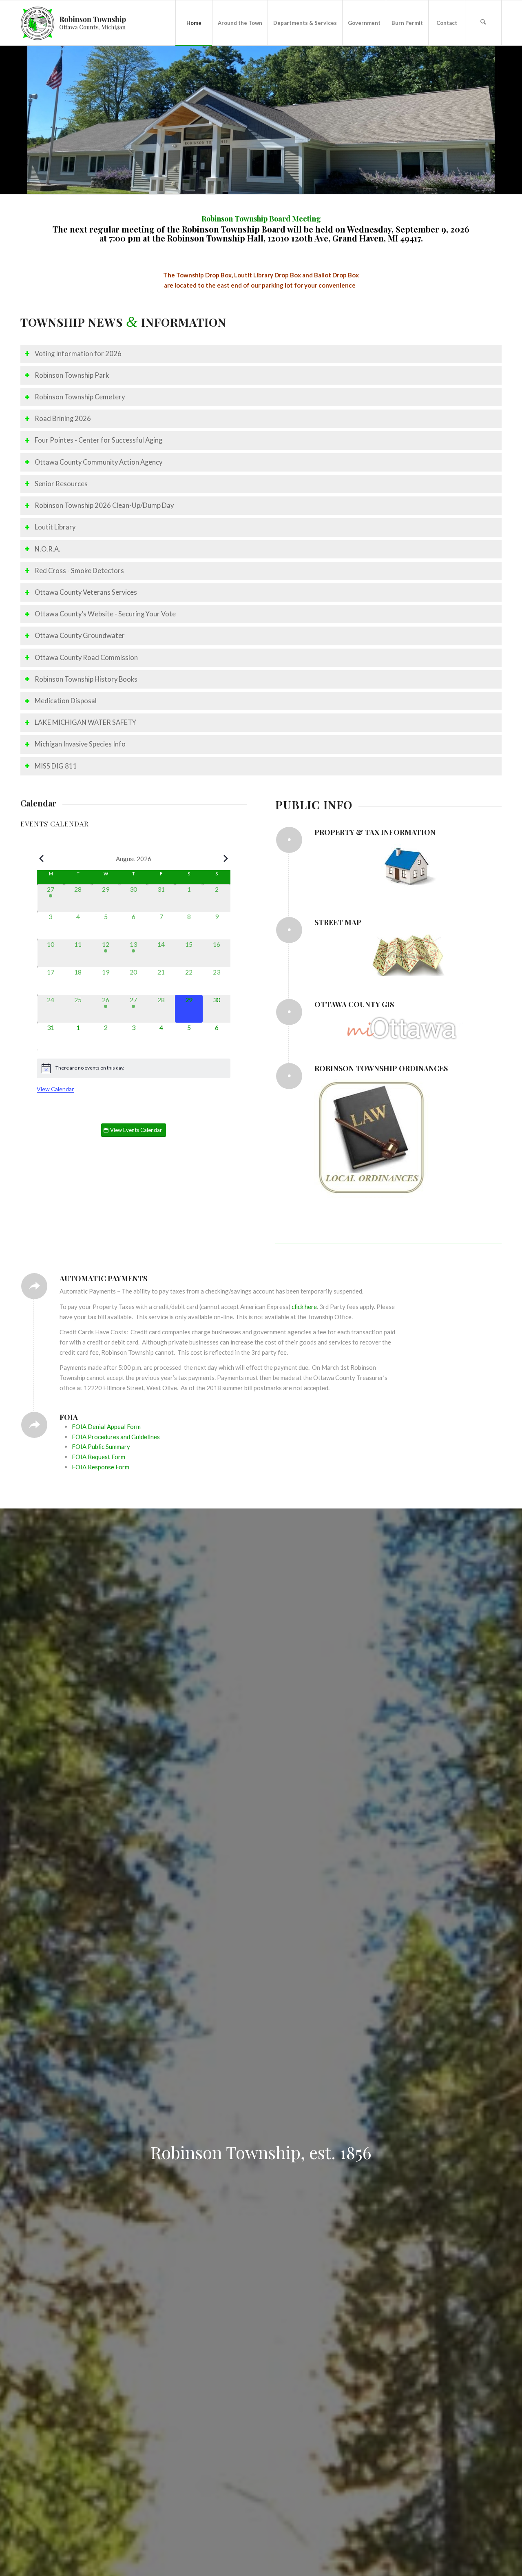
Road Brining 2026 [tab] (63, 419)
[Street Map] (289, 930)
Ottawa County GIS (354, 1004)
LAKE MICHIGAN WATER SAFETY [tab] (85, 722)
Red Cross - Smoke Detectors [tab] (79, 571)
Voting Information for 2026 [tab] (78, 354)
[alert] (134, 1068)
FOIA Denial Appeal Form (106, 1426)
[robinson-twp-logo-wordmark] (74, 23)
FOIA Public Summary (101, 1446)
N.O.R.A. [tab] (48, 549)
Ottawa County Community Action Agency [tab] (98, 462)
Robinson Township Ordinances (381, 1068)
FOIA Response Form (101, 1467)
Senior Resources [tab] (61, 484)
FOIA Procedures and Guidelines (116, 1437)
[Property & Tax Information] (289, 840)
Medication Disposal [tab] (66, 701)
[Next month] (226, 859)
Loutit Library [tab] (55, 527)
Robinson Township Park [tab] (72, 375)
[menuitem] (194, 23)
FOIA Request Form (98, 1457)
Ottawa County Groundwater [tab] (80, 636)
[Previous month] (42, 859)
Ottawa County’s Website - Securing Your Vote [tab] (105, 614)
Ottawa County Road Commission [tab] (86, 658)
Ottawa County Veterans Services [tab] (86, 592)
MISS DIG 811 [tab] (56, 766)
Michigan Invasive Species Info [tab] (80, 744)
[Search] (483, 23)
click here (304, 1307)
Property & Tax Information (375, 832)
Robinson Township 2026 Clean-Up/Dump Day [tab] (104, 505)
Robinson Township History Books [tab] (86, 679)
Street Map (338, 922)
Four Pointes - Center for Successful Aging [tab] (98, 440)
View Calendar (55, 1089)
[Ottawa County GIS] (289, 1012)
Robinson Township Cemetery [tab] (80, 397)
